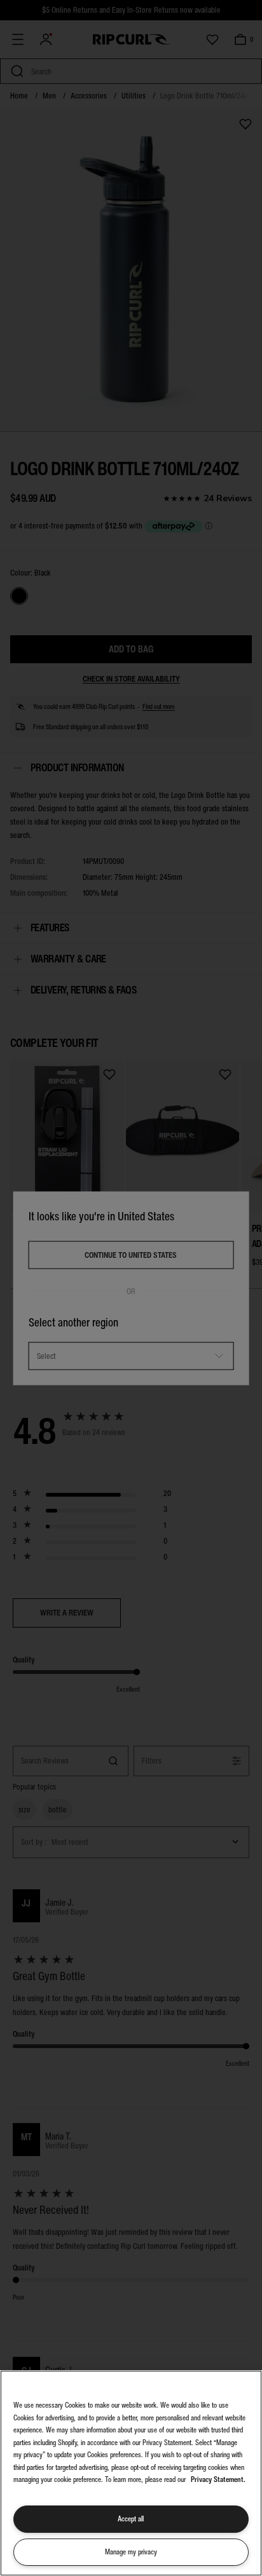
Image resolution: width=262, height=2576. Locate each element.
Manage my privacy (131, 2552)
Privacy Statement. (218, 2479)
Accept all (131, 2519)
